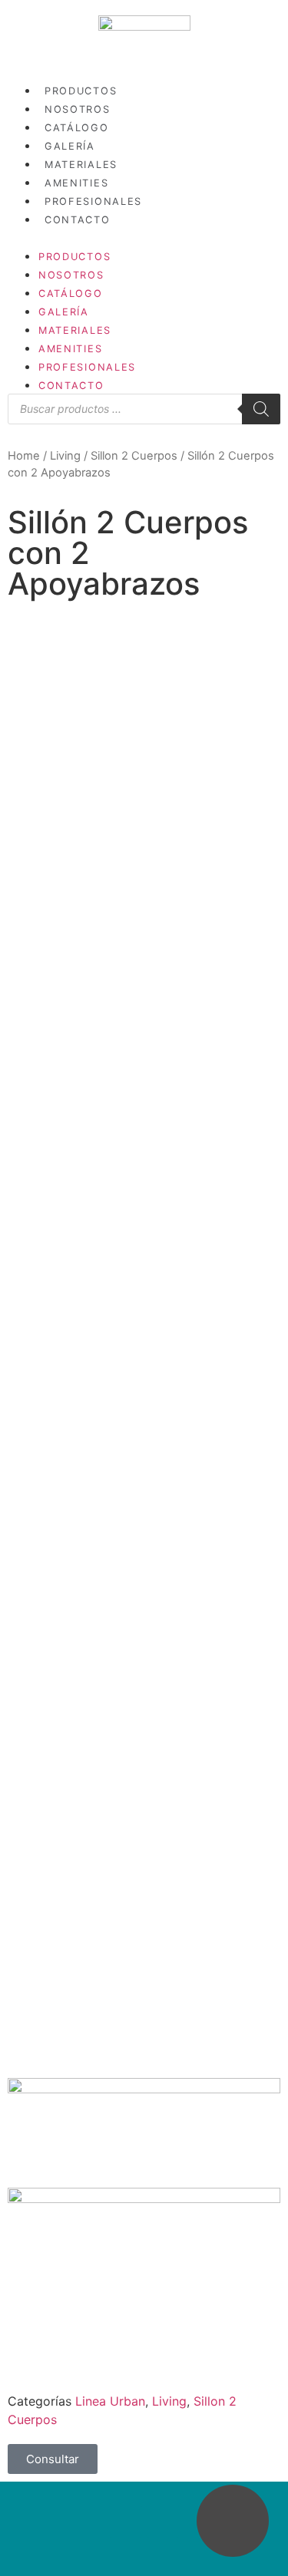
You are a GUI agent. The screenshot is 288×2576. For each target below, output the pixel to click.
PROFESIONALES (93, 201)
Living (65, 456)
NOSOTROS (78, 109)
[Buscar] (261, 409)
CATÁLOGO (77, 128)
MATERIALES (81, 165)
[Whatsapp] (233, 2521)
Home (24, 456)
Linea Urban (110, 2401)
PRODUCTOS (81, 91)
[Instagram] (126, 2521)
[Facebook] (162, 2521)
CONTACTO (78, 220)
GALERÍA (70, 146)
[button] (144, 237)
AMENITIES (76, 183)
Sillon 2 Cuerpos (134, 456)
